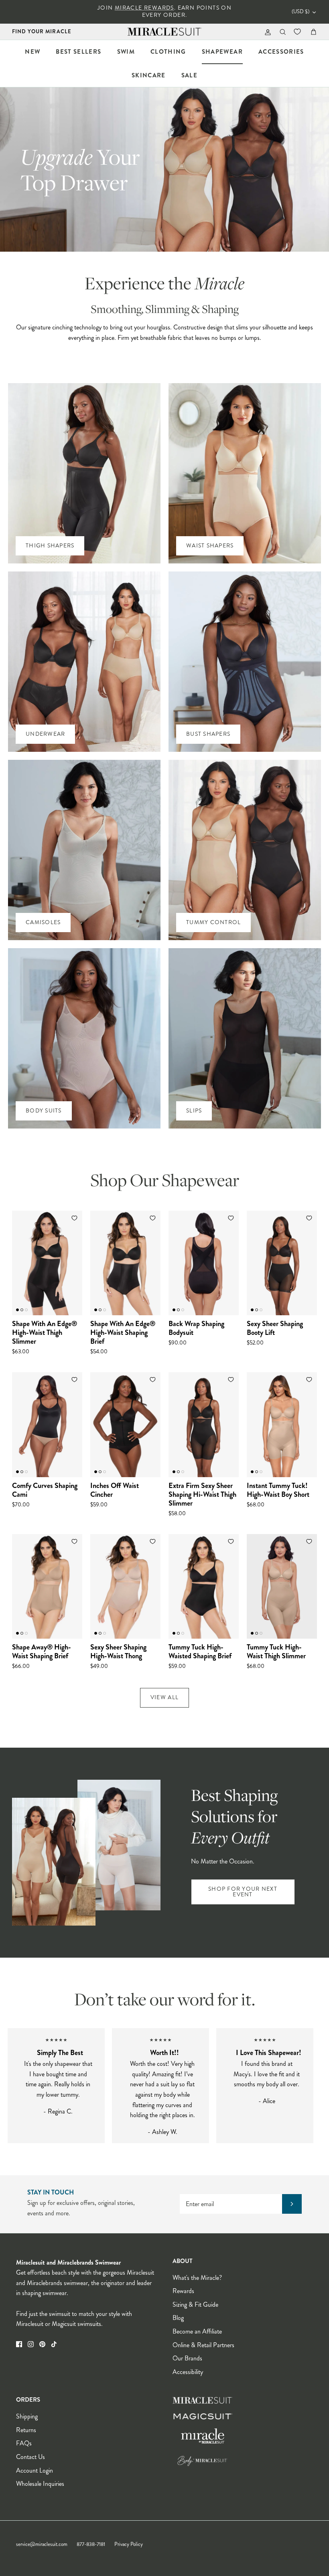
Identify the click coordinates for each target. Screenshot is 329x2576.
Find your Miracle (42, 31)
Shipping (27, 2416)
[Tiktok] (54, 2344)
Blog (178, 2318)
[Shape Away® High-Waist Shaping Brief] (47, 1586)
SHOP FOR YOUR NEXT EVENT (243, 1892)
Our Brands (187, 2358)
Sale (189, 75)
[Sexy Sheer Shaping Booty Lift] (282, 1263)
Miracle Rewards (144, 8)
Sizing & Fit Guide (195, 2304)
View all (164, 1697)
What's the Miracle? (197, 2278)
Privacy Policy (129, 2544)
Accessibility (188, 2372)
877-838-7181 (91, 2544)
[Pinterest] (42, 2344)
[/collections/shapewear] (86, 1853)
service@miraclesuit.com (42, 2544)
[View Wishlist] (298, 32)
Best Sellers (78, 52)
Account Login (35, 2470)
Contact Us (30, 2457)
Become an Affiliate (197, 2331)
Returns (26, 2430)
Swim (126, 52)
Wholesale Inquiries (40, 2484)
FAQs (24, 2443)
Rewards (183, 2291)
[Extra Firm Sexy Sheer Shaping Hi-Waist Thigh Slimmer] (204, 1424)
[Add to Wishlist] (75, 1218)
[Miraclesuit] (165, 32)
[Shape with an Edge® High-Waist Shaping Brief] (125, 1263)
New (32, 52)
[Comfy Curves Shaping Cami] (47, 1424)
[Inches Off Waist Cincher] (125, 1424)
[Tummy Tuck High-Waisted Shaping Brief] (204, 1586)
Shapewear (222, 52)
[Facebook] (19, 2344)
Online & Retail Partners (203, 2345)
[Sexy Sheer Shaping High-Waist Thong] (125, 1586)
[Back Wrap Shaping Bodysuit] (204, 1263)
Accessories (281, 52)
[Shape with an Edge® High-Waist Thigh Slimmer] (47, 1263)
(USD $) (301, 12)
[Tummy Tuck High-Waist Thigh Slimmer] (282, 1586)
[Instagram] (31, 2344)
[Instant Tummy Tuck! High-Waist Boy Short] (282, 1424)
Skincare (149, 75)
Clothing (168, 52)
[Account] (266, 32)
